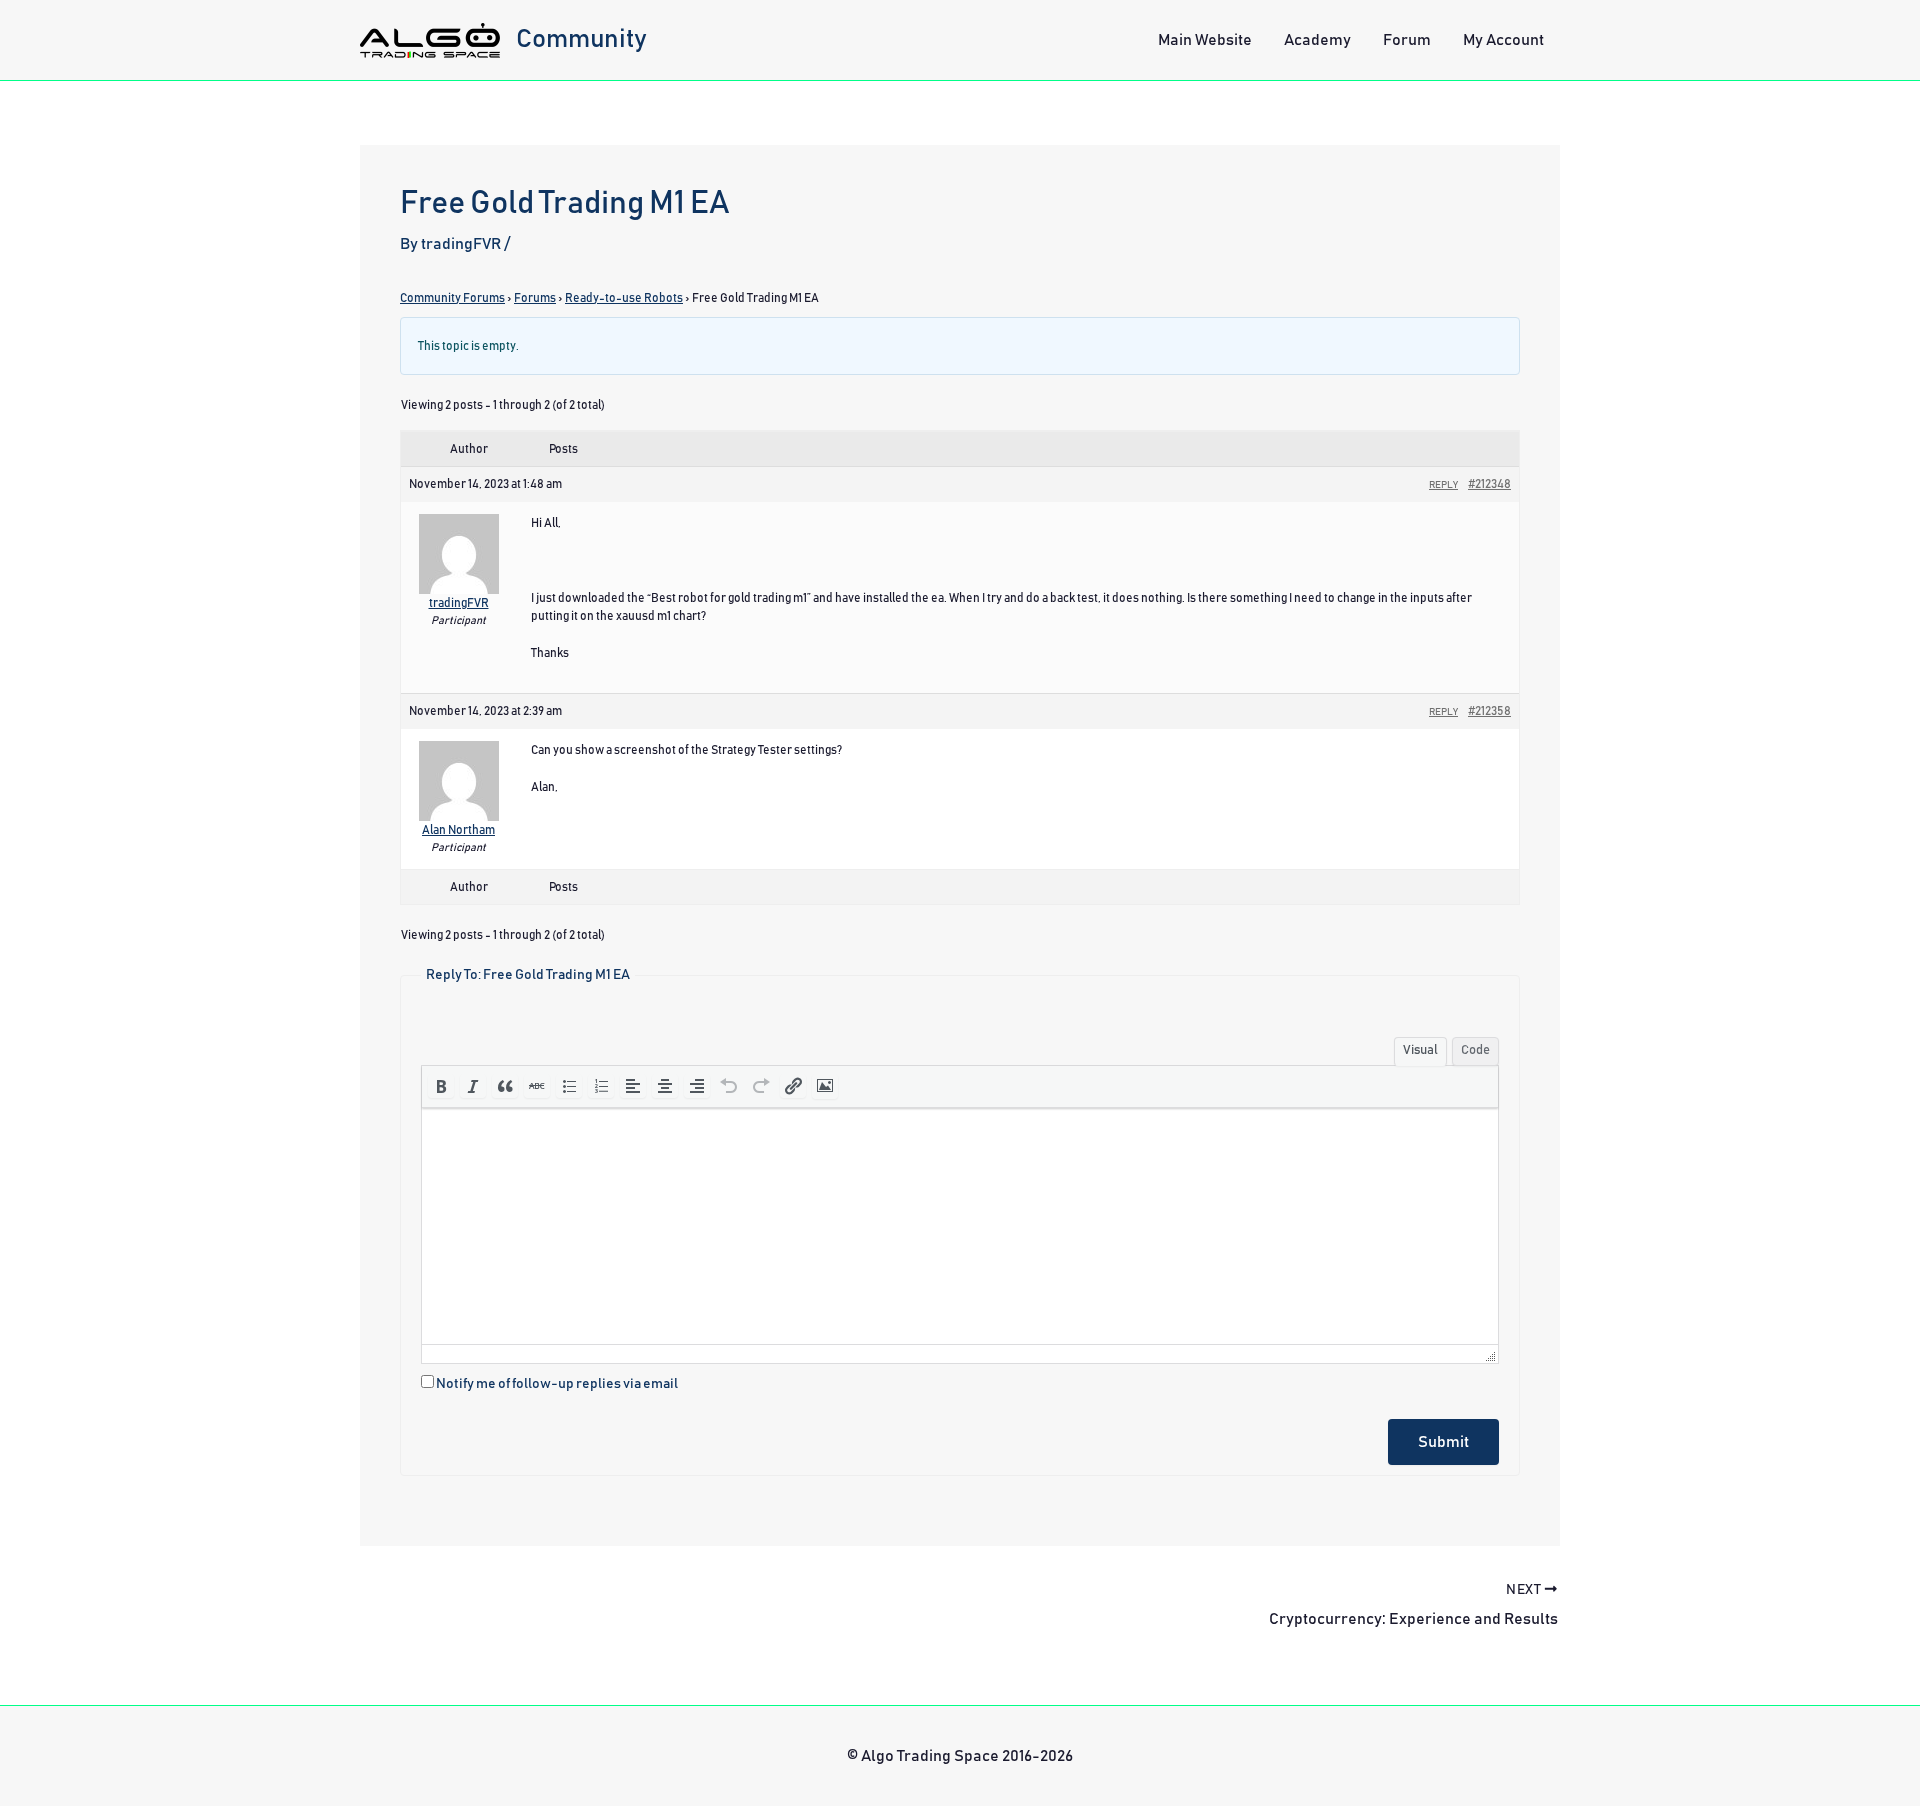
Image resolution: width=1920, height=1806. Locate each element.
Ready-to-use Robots (624, 298)
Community (581, 39)
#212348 (1489, 484)
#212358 (1489, 711)
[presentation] (441, 1086)
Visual (1420, 1050)
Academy (1317, 40)
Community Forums (452, 298)
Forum (1407, 40)
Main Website (1205, 40)
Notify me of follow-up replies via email (557, 1384)
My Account (1503, 40)
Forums (535, 298)
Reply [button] (1443, 485)
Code (1475, 1050)
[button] (441, 1086)
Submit (1443, 1442)
